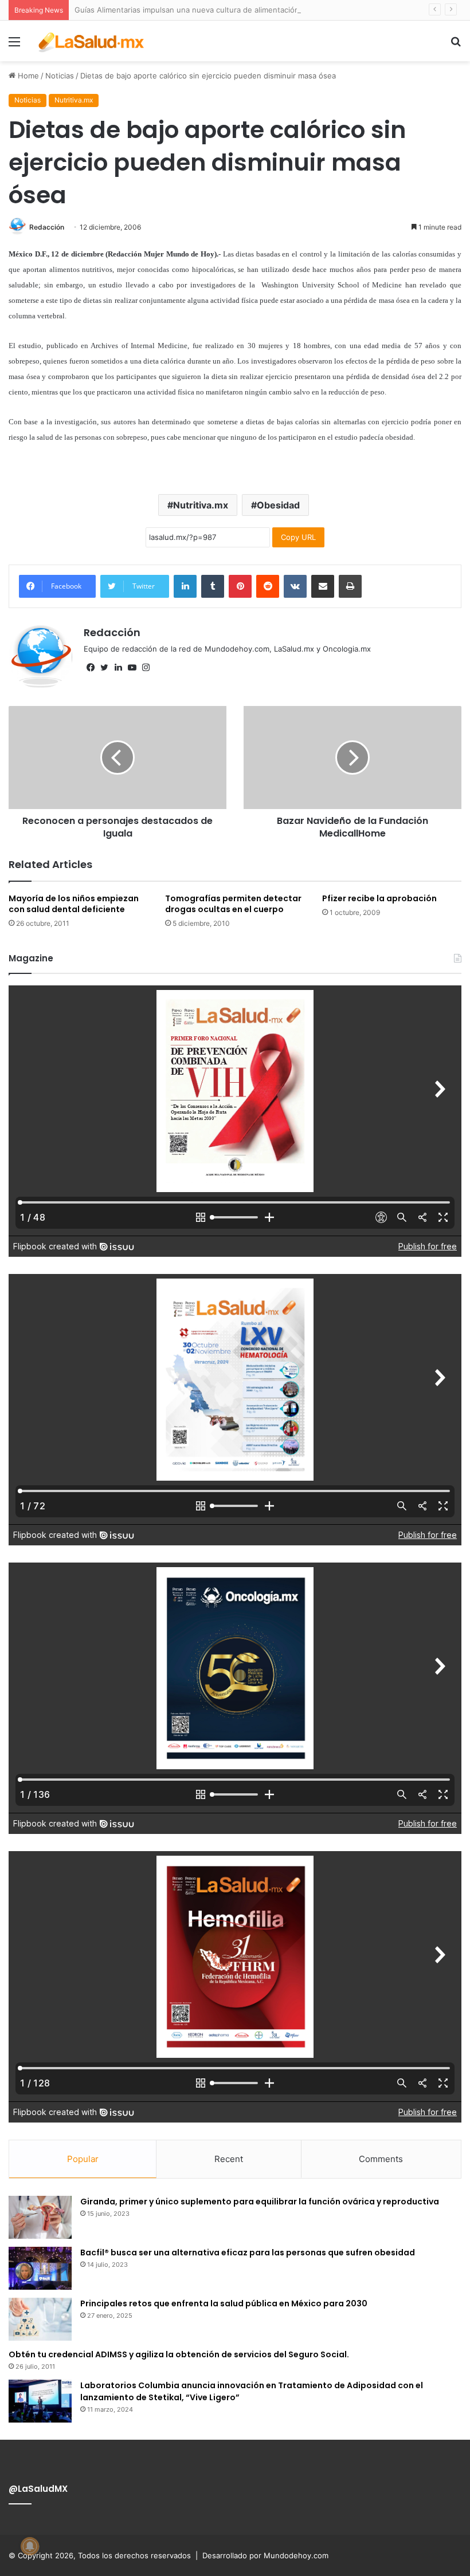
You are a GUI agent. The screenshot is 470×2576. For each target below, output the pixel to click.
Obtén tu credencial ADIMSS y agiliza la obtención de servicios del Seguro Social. (179, 2354)
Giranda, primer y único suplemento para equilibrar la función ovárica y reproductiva (260, 2202)
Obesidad (278, 505)
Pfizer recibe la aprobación (379, 898)
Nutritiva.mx (74, 100)
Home (27, 76)
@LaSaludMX (38, 2489)
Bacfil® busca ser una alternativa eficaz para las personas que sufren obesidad (248, 2252)
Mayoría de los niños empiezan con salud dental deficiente (74, 904)
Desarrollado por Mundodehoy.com (265, 2555)
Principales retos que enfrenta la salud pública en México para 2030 (224, 2303)
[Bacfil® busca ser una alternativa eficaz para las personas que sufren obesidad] (40, 2268)
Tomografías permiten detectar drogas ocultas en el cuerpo (233, 904)
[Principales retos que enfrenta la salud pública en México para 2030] (40, 2319)
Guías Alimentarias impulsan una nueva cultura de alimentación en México (207, 10)
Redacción (47, 227)
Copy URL (298, 537)
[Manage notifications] (30, 2546)
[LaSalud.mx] (92, 41)
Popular (83, 2159)
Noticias (60, 76)
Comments (381, 2159)
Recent (229, 2159)
